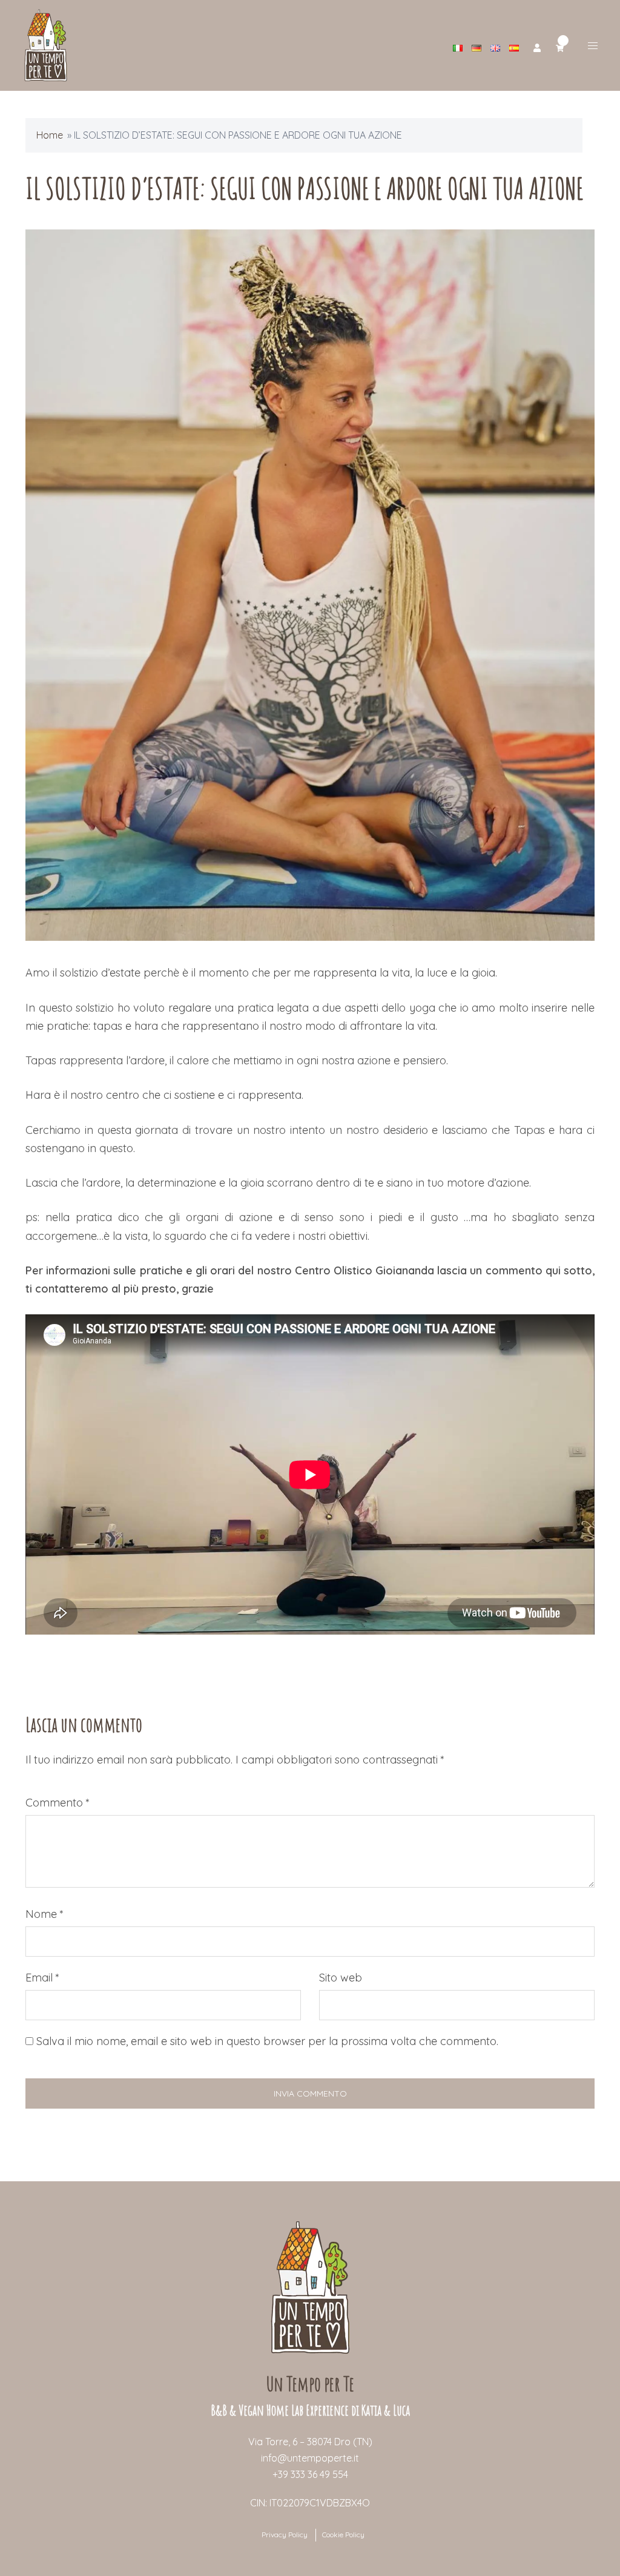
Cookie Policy (343, 2535)
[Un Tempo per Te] (46, 44)
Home (50, 135)
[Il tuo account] (537, 46)
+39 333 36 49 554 (310, 2474)
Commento (58, 1803)
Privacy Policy (285, 2535)
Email (42, 1978)
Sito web (341, 1978)
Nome (45, 1914)
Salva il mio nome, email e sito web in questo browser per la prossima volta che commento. (267, 2041)
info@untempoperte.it (310, 2458)
